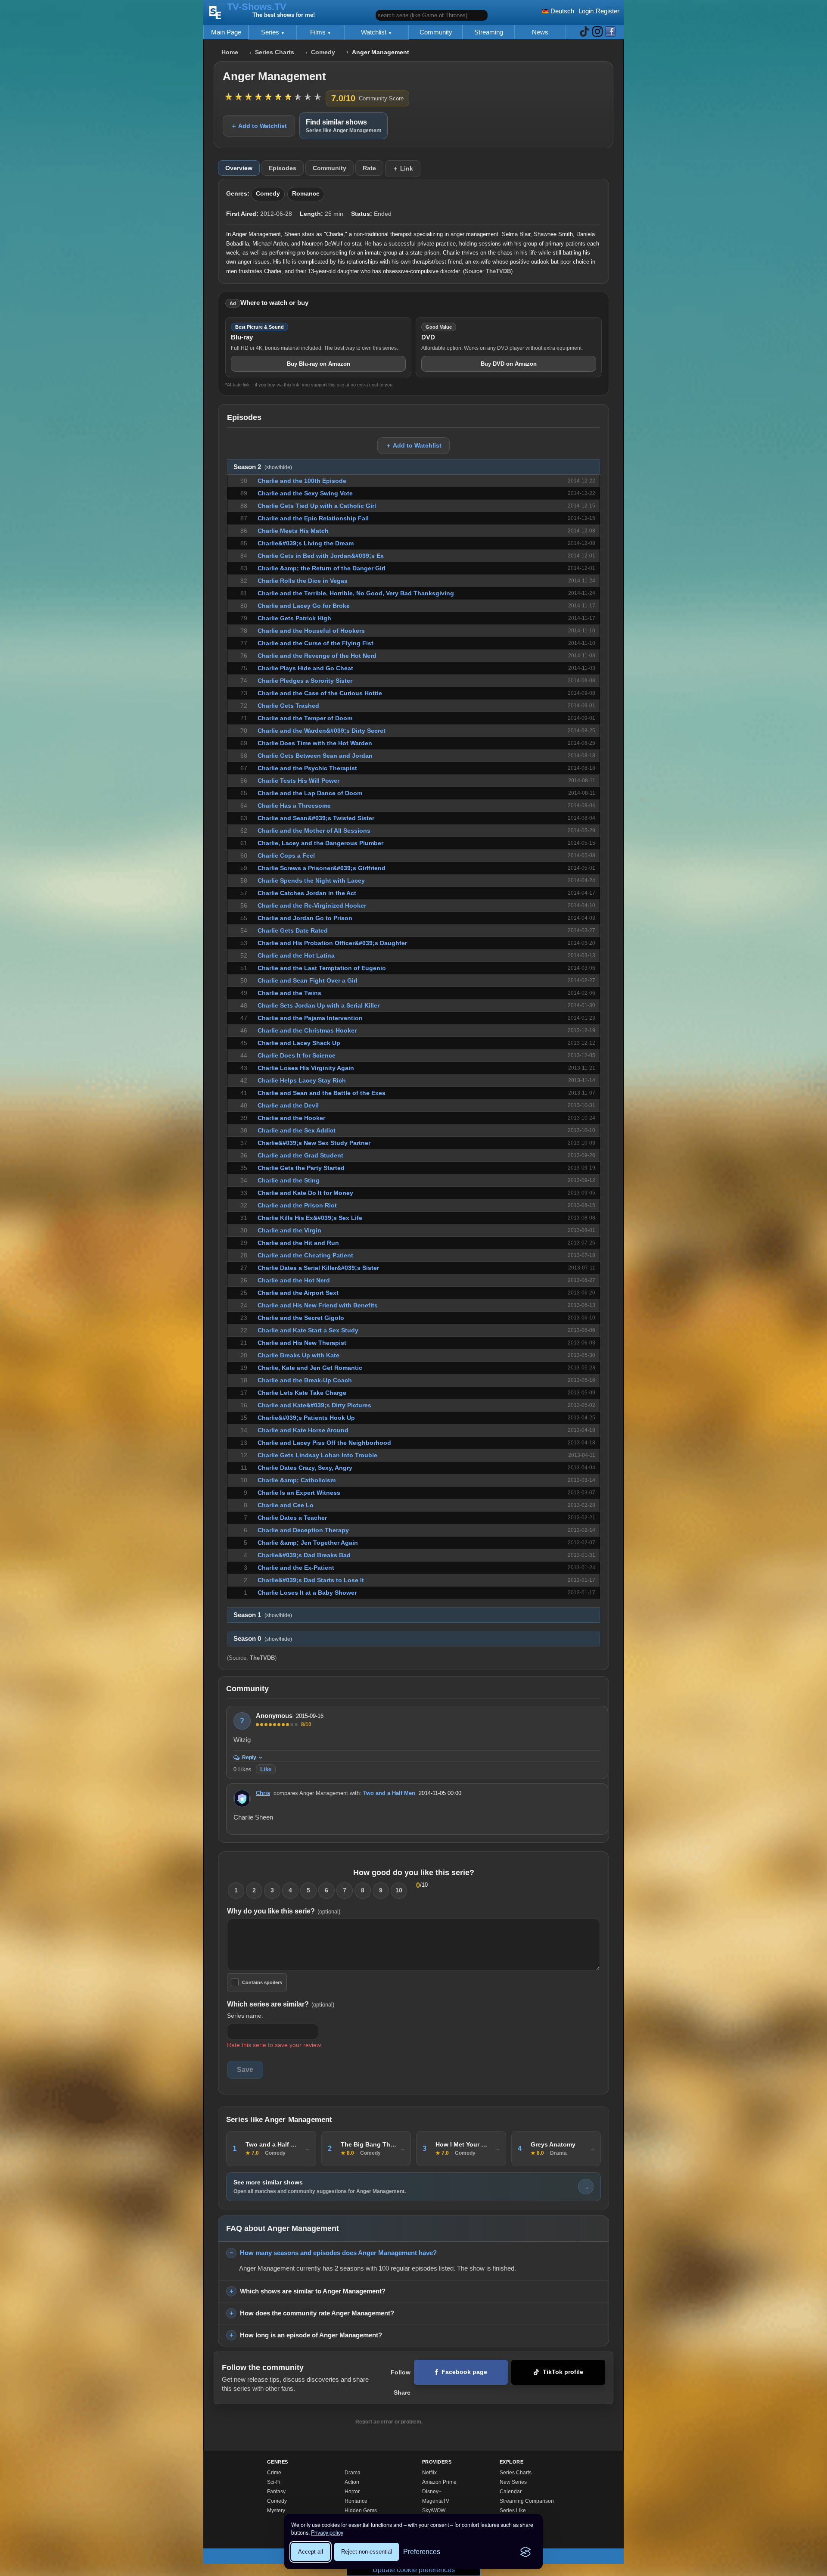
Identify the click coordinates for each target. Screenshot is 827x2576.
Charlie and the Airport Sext (298, 1293)
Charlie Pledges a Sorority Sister (305, 681)
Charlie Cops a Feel (286, 856)
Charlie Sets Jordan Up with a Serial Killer (319, 1005)
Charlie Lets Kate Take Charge (302, 1393)
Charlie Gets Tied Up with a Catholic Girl (317, 506)
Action (352, 2482)
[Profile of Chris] (242, 1798)
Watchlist (375, 32)
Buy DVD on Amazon (509, 364)
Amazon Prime (439, 2482)
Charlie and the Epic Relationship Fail (313, 518)
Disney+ (432, 2492)
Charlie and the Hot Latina (296, 955)
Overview (239, 168)
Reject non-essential (367, 2552)
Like (266, 1769)
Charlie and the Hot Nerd (294, 1280)
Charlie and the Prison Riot (297, 1205)
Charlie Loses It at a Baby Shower (307, 1593)
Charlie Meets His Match (293, 531)
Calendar (511, 2492)
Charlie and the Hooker (291, 1118)
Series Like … (516, 2511)
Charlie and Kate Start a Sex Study (308, 1330)
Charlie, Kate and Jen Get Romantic (310, 1368)
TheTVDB (498, 271)
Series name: (245, 2016)
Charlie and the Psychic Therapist (307, 768)
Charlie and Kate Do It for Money (305, 1193)
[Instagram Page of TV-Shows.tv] (597, 32)
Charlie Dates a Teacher (292, 1518)
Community (436, 32)
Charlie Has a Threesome (294, 806)
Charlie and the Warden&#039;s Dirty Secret (322, 731)
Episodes (283, 168)
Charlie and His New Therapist (302, 1343)
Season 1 (263, 1615)
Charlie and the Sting (289, 1180)
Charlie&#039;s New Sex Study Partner (314, 1143)
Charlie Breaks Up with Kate (298, 1355)
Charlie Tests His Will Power (298, 781)
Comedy (323, 52)
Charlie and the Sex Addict (297, 1130)
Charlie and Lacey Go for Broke (304, 606)
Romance (306, 194)
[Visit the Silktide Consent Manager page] (525, 2552)
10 (399, 1890)
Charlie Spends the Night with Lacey (311, 880)
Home (230, 52)
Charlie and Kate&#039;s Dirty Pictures (314, 1405)
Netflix (429, 2473)
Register (608, 11)
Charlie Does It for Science (297, 1055)
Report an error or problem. (389, 2422)
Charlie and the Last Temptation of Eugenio (322, 968)
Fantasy (276, 2492)
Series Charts (275, 52)
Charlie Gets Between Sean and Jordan (315, 756)
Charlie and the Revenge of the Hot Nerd (317, 656)
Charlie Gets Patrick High (294, 618)
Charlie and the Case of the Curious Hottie (320, 693)
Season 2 (263, 467)
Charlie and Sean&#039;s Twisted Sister (316, 818)
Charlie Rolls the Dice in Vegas (303, 581)
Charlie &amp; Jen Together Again (308, 1543)
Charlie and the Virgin (289, 1230)
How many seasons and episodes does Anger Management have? (338, 2253)
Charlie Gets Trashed (288, 706)
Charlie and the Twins (289, 993)
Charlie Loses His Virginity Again (306, 1068)
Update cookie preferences (414, 2570)
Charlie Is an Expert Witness (299, 1493)
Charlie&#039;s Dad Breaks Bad (304, 1555)
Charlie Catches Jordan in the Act (307, 893)
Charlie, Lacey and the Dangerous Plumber (320, 843)
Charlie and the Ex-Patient (296, 1568)
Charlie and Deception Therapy (303, 1530)
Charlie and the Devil (288, 1105)
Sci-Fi (274, 2482)
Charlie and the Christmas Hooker (307, 1030)
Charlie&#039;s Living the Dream (306, 543)
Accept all (311, 2552)
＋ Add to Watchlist (259, 126)
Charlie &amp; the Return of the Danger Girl (322, 568)
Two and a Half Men (389, 1793)
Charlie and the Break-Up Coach (305, 1380)
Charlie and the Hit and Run (298, 1243)
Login (586, 11)
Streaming (489, 32)
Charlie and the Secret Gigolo (301, 1318)
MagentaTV (436, 2501)
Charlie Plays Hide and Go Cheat (305, 668)
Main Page (226, 32)
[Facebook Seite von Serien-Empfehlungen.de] (610, 32)
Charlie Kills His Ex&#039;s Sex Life (310, 1218)
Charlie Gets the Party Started (301, 1168)
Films (319, 32)
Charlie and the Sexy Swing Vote (305, 493)
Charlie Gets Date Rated (293, 930)
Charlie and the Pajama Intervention (310, 1018)
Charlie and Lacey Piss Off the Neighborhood (324, 1443)
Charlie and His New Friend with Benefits (318, 1305)
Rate (369, 168)
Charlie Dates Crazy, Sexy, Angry (305, 1468)
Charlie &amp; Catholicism (297, 1480)
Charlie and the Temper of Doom (305, 718)
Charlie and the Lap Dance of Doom (310, 793)
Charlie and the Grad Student (300, 1155)
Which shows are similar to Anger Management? (313, 2291)
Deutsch (561, 11)
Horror (352, 2492)
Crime (274, 2473)
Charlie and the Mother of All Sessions (314, 831)
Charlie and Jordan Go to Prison (305, 918)
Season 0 (263, 1639)
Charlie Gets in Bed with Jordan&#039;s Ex (321, 556)
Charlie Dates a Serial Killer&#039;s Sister (318, 1268)
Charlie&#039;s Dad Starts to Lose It (311, 1580)
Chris (263, 1793)
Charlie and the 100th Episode (302, 481)
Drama (353, 2473)
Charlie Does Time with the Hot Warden (315, 743)
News (540, 32)
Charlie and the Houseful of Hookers (311, 631)
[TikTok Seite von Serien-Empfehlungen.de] (584, 32)
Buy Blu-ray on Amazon (319, 364)
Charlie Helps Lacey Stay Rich (302, 1080)
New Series (513, 2482)
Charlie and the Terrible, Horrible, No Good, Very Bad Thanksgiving (356, 593)
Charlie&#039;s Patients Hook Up (306, 1418)
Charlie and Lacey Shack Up (299, 1043)
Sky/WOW (434, 2511)
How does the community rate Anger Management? (317, 2313)
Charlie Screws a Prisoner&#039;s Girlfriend (322, 868)
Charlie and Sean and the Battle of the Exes (322, 1093)
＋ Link (403, 168)
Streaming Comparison (527, 2501)
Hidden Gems (361, 2511)
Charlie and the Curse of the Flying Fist (316, 643)
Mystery (276, 2511)
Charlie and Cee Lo (286, 1505)
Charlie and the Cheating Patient (305, 1255)
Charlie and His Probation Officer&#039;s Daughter (332, 943)
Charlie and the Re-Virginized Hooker (312, 905)
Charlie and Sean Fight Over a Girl (308, 980)
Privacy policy (327, 2532)
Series (271, 32)
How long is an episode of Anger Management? (311, 2335)
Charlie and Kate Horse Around (303, 1430)
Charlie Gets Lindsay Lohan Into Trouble (317, 1455)
